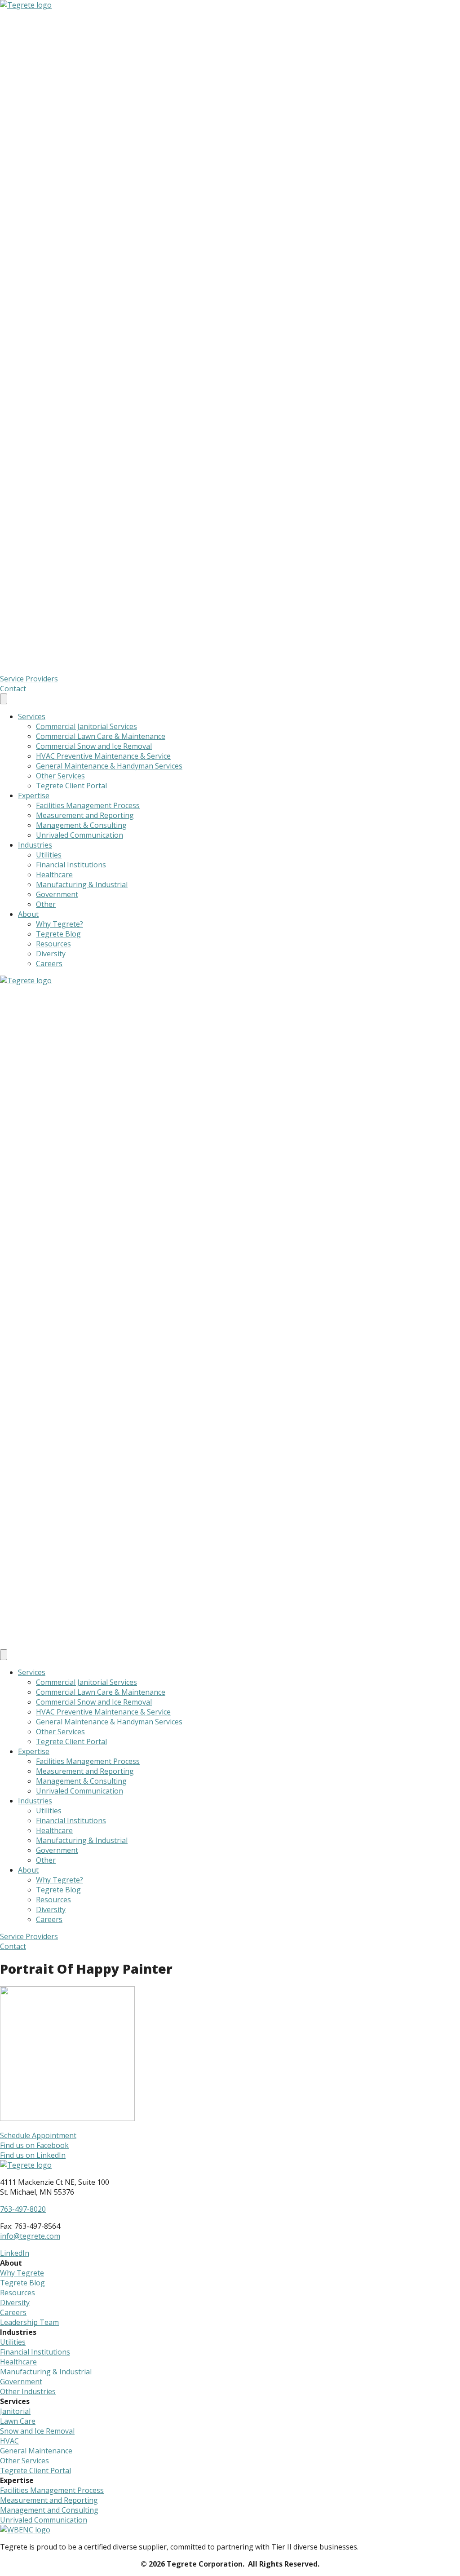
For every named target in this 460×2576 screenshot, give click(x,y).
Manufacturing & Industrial (82, 884)
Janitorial (15, 2411)
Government (57, 894)
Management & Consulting (81, 825)
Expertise (34, 795)
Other (46, 904)
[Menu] (4, 699)
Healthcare (54, 875)
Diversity (51, 954)
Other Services (60, 776)
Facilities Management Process (88, 805)
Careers (49, 963)
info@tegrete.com (30, 2236)
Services (32, 716)
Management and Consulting (49, 2510)
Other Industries (28, 2391)
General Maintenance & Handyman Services (109, 766)
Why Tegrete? (60, 924)
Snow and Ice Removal (37, 2431)
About (28, 914)
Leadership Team (29, 2322)
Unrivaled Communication (80, 835)
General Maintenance (36, 2451)
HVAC (9, 2441)
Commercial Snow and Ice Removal (94, 746)
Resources (53, 944)
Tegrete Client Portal (71, 786)
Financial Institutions (71, 865)
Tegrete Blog (58, 934)
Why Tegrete (22, 2273)
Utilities (49, 855)
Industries (35, 845)
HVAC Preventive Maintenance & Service (103, 756)
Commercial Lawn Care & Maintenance (101, 736)
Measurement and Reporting (85, 815)
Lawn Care (18, 2421)
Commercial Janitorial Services (86, 726)
